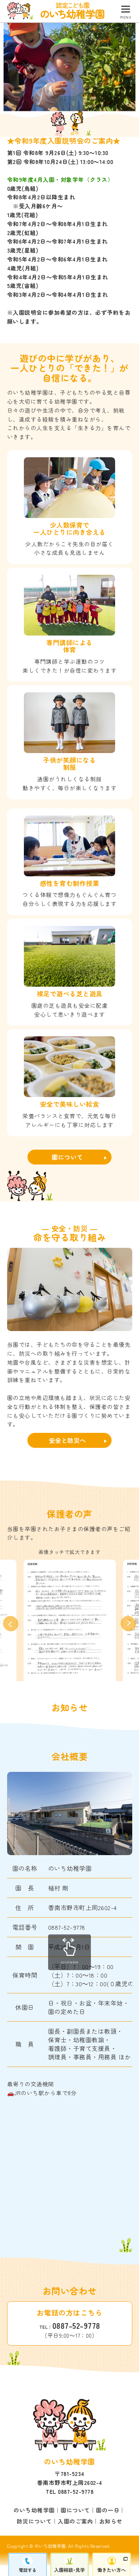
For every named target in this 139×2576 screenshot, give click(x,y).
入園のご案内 (75, 2521)
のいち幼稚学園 (34, 2510)
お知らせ (111, 2521)
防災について (34, 2521)
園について (67, 1157)
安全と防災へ (68, 1440)
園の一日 (108, 2510)
